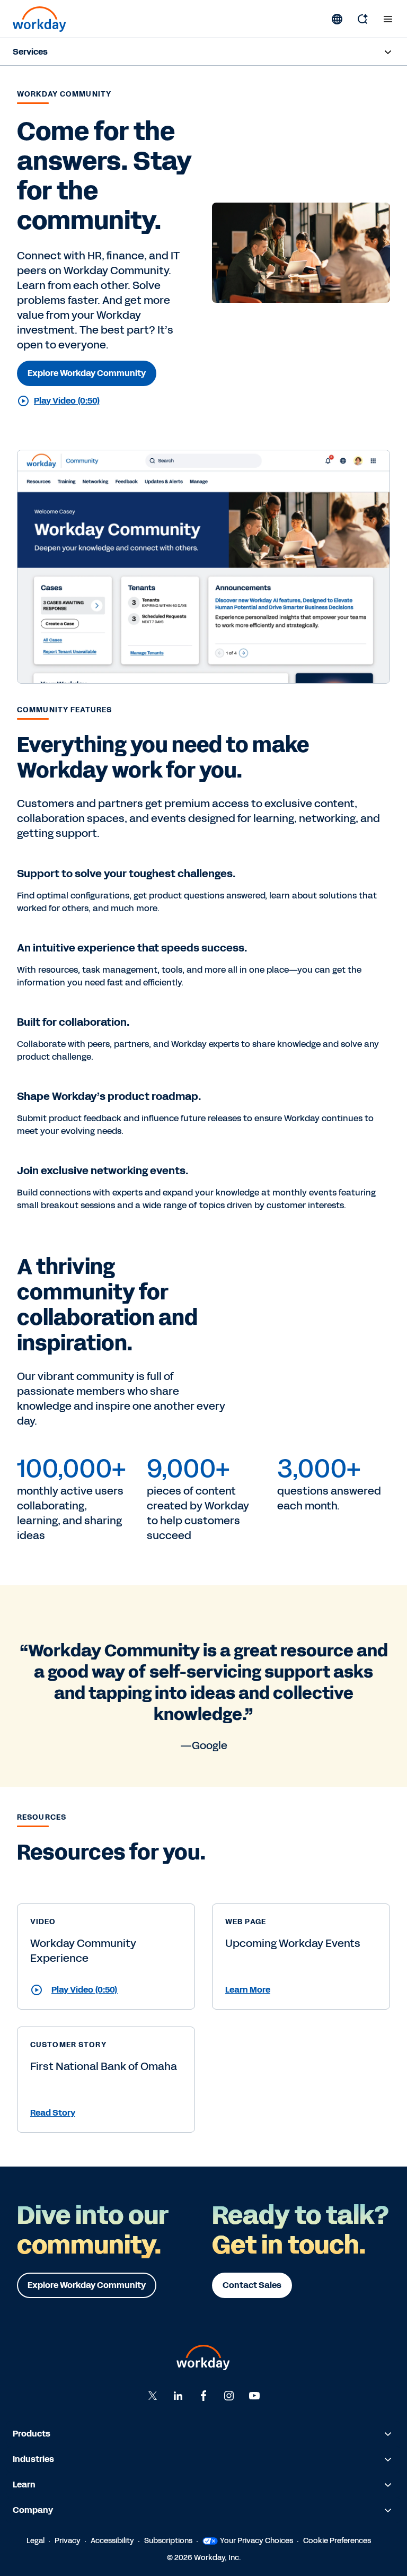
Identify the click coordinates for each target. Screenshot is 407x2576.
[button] (106, 1990)
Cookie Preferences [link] (337, 2541)
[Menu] (388, 19)
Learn (24, 2485)
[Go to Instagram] (229, 2396)
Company (33, 2510)
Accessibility (112, 2541)
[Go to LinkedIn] (178, 2396)
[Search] (362, 19)
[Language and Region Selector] (337, 19)
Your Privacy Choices (256, 2541)
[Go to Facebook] (203, 2396)
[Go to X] (153, 2396)
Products (32, 2434)
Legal (36, 2541)
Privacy (68, 2541)
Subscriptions (168, 2541)
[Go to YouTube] (254, 2396)
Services (30, 52)
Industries (33, 2459)
